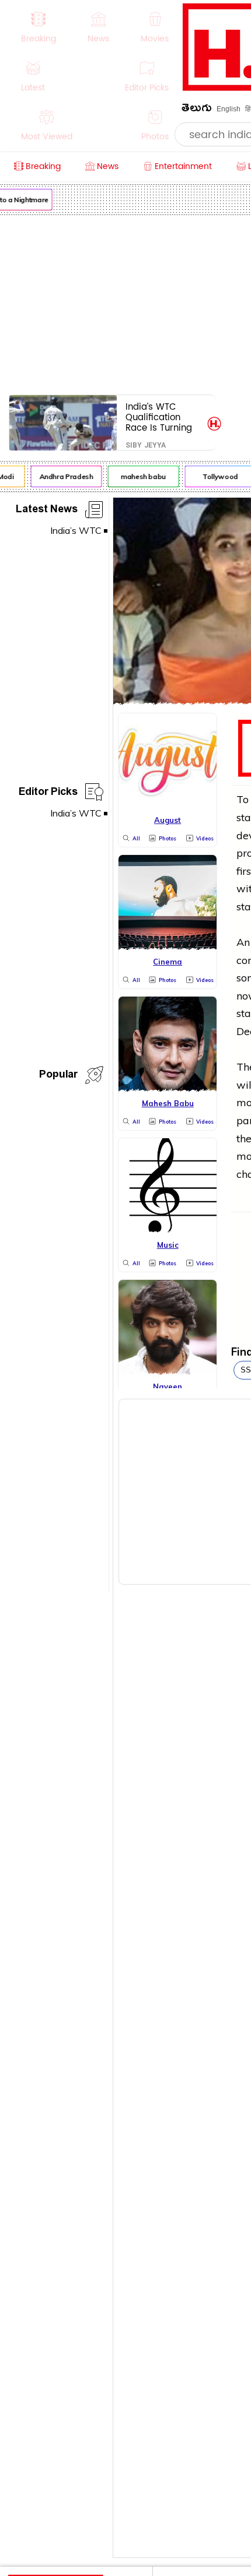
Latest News (47, 511)
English (229, 109)
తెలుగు (197, 110)
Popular (58, 1076)
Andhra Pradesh (64, 476)
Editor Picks (48, 793)
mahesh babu (140, 476)
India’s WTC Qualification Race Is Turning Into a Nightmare (162, 417)
